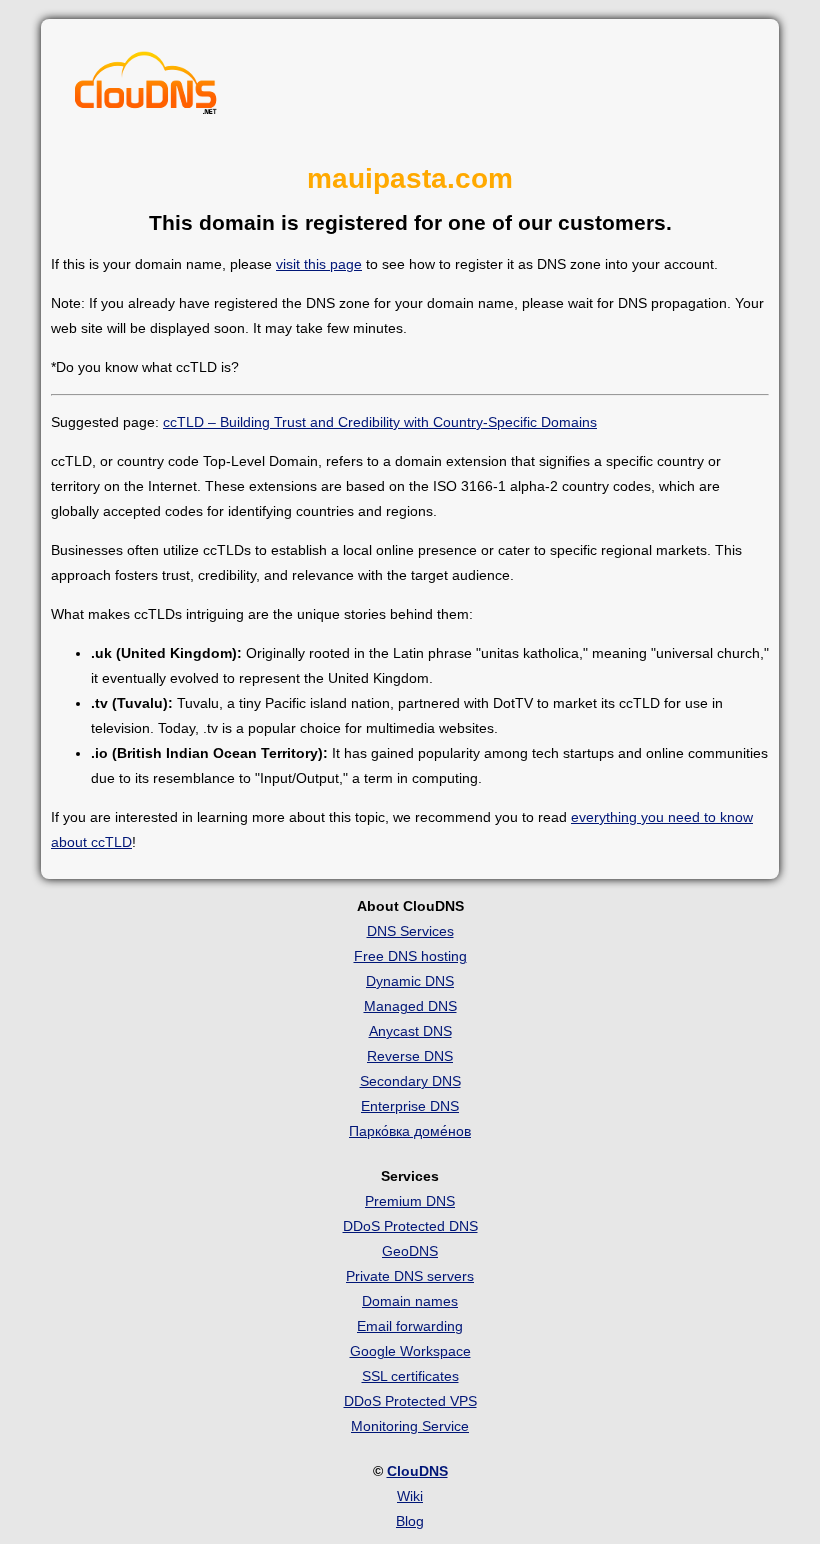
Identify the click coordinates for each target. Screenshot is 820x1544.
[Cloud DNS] (146, 88)
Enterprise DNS (410, 1106)
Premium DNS (410, 1201)
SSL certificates (410, 1376)
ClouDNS (417, 1471)
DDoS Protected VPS (410, 1401)
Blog (410, 1521)
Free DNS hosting (410, 956)
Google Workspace (410, 1351)
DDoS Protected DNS (410, 1226)
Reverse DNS (410, 1056)
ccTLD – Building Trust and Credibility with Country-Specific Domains (380, 422)
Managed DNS (410, 1006)
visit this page (319, 264)
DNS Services (410, 931)
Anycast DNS (410, 1031)
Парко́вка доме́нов (410, 1131)
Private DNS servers (410, 1276)
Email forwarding (410, 1326)
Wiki (410, 1496)
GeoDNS (410, 1251)
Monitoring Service (410, 1426)
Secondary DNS (410, 1081)
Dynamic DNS (410, 981)
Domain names (410, 1301)
